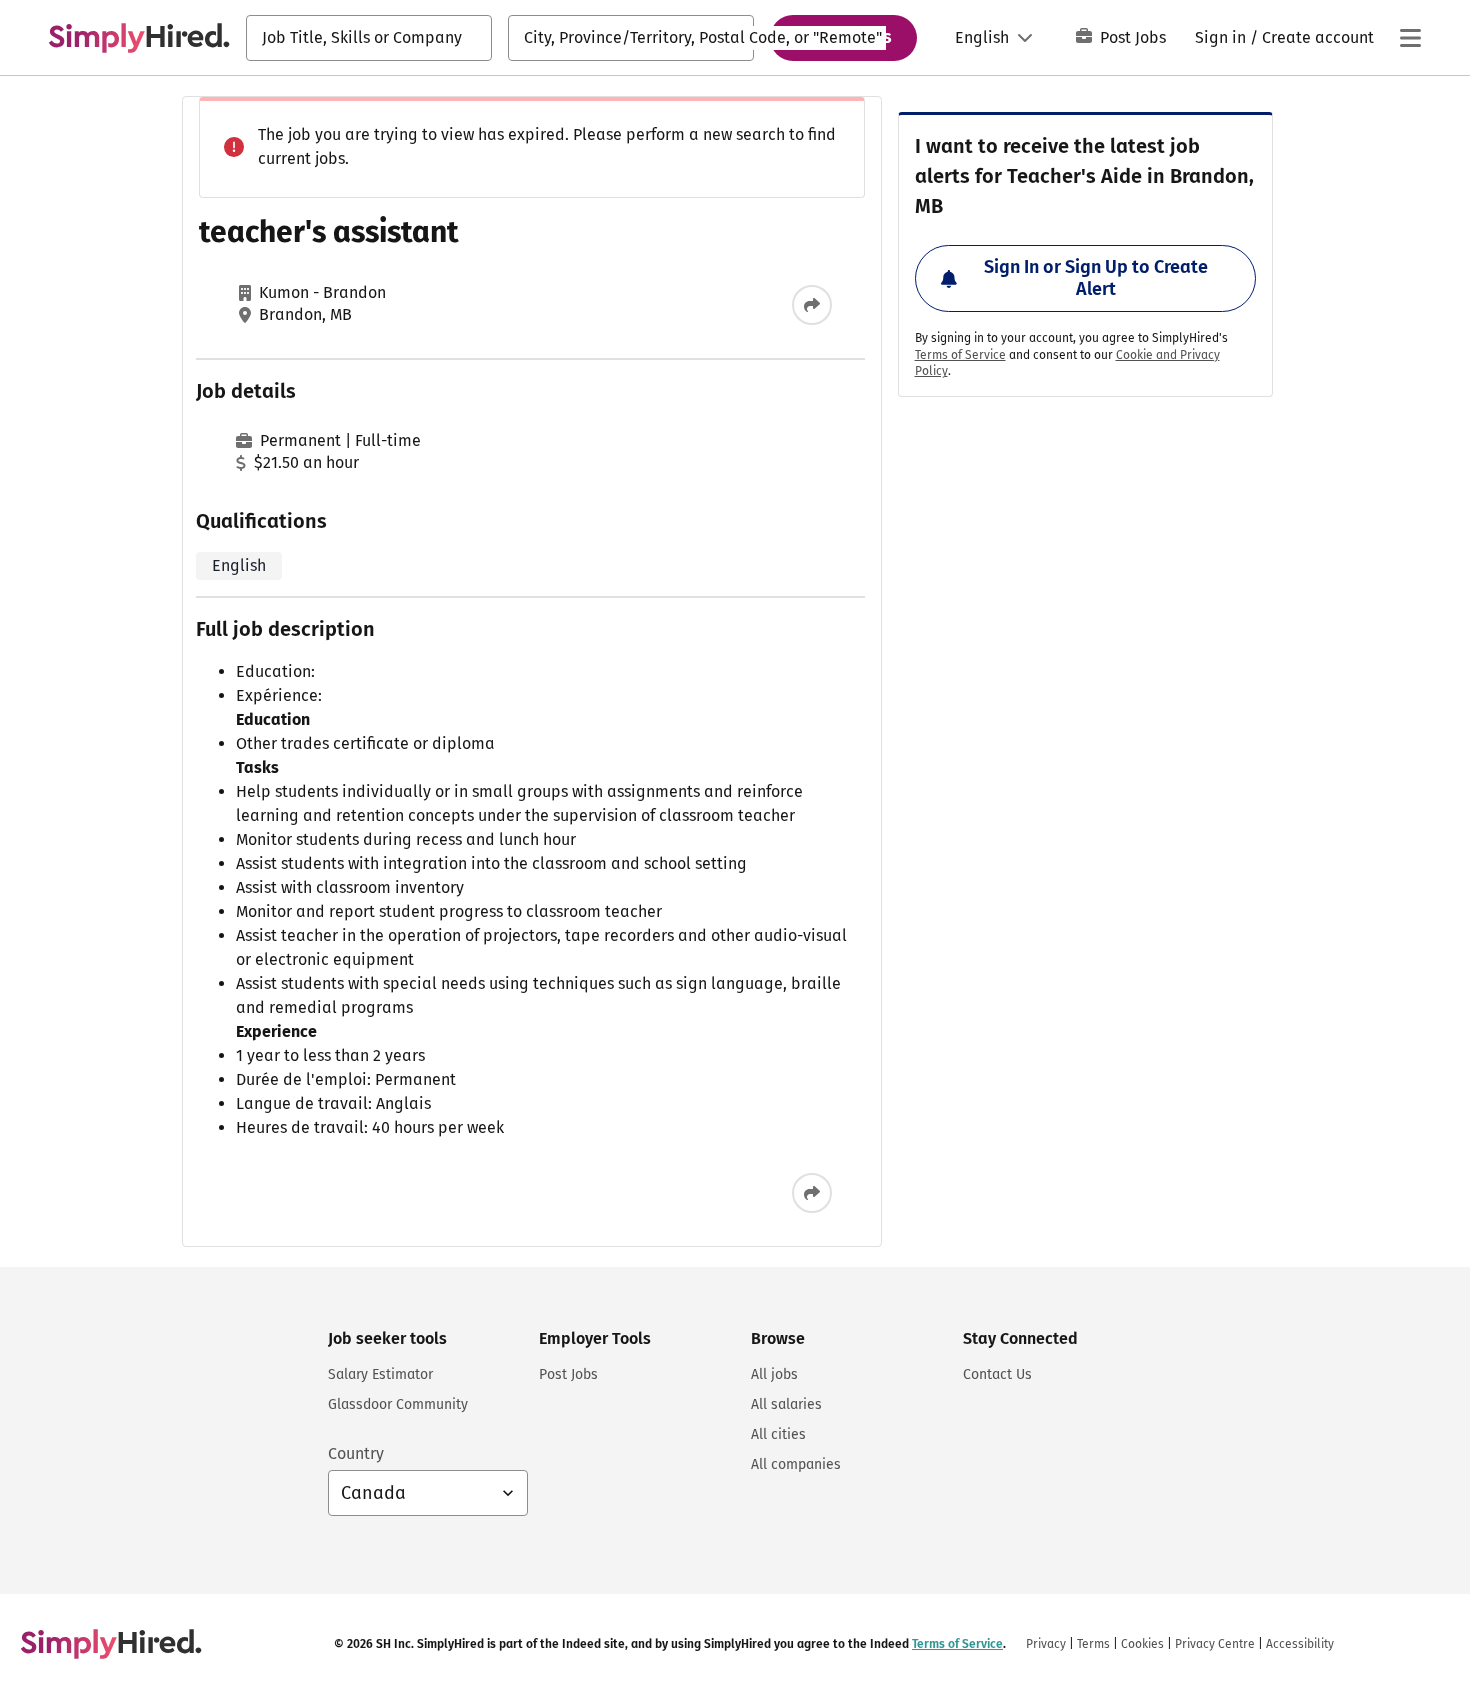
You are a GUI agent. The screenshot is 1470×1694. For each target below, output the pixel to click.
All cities (778, 1434)
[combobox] (369, 38)
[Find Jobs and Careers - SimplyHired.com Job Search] (139, 38)
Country (356, 1453)
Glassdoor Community (398, 1404)
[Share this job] (812, 305)
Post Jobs (1133, 37)
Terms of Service (960, 355)
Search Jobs (843, 37)
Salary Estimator (380, 1374)
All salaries (786, 1404)
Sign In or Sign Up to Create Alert (1096, 278)
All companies (796, 1464)
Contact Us (997, 1374)
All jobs (774, 1374)
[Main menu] (1410, 38)
